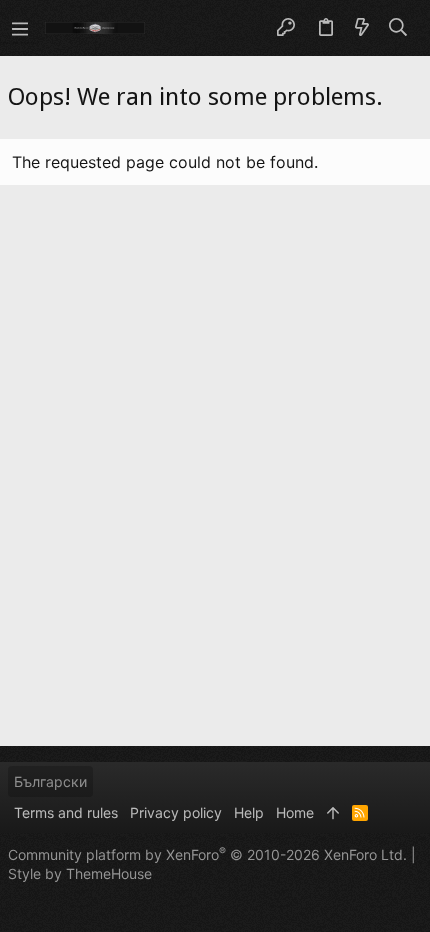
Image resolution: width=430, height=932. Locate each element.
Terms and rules (66, 812)
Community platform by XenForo (207, 854)
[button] (20, 28)
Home (295, 812)
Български (50, 781)
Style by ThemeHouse (80, 873)
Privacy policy (176, 812)
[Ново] (362, 28)
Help (249, 812)
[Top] (333, 813)
